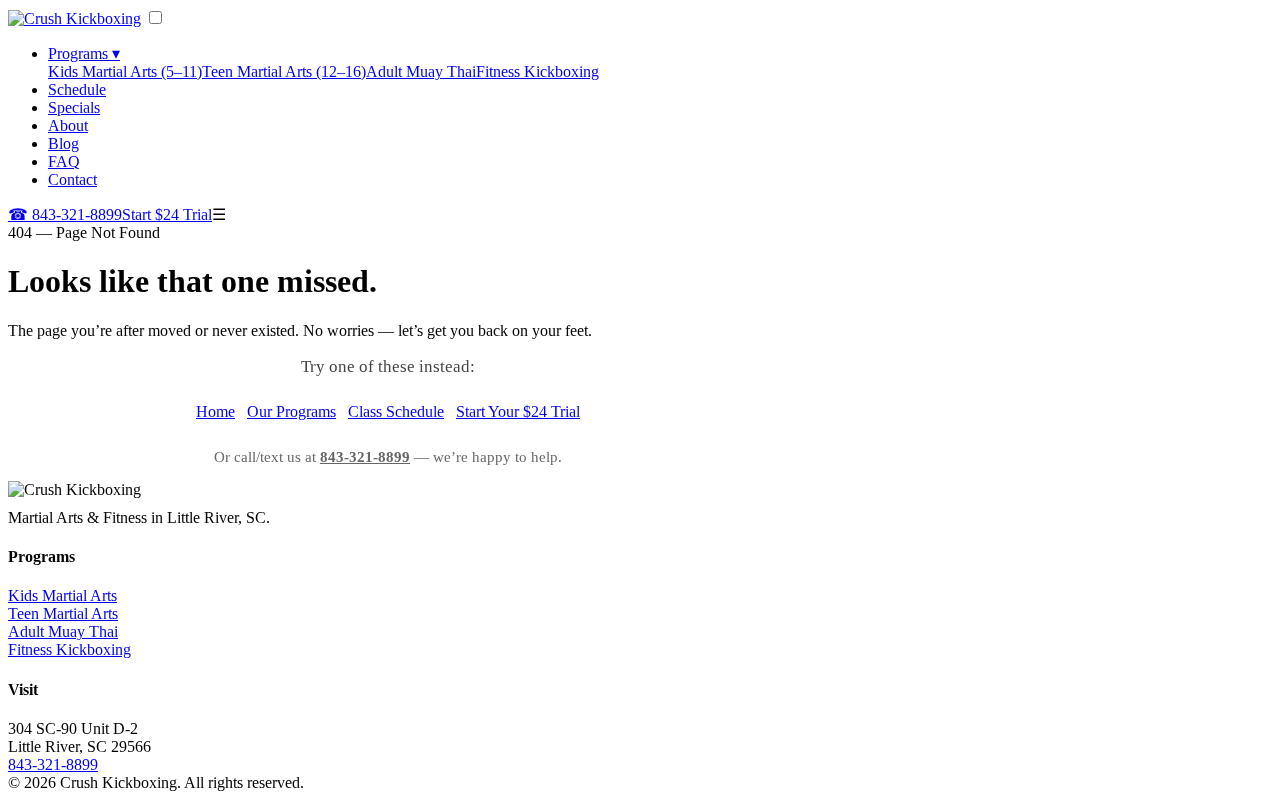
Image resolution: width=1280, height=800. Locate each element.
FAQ (64, 161)
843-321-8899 (65, 214)
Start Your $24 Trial (518, 411)
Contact (72, 179)
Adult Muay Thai (421, 71)
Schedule (77, 89)
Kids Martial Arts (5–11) (125, 71)
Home (215, 411)
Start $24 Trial (167, 214)
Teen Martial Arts (63, 613)
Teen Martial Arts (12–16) (284, 71)
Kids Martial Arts (62, 595)
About (68, 125)
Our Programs (291, 411)
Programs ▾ (84, 53)
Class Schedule (396, 411)
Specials (74, 107)
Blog (63, 143)
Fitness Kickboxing (537, 71)
